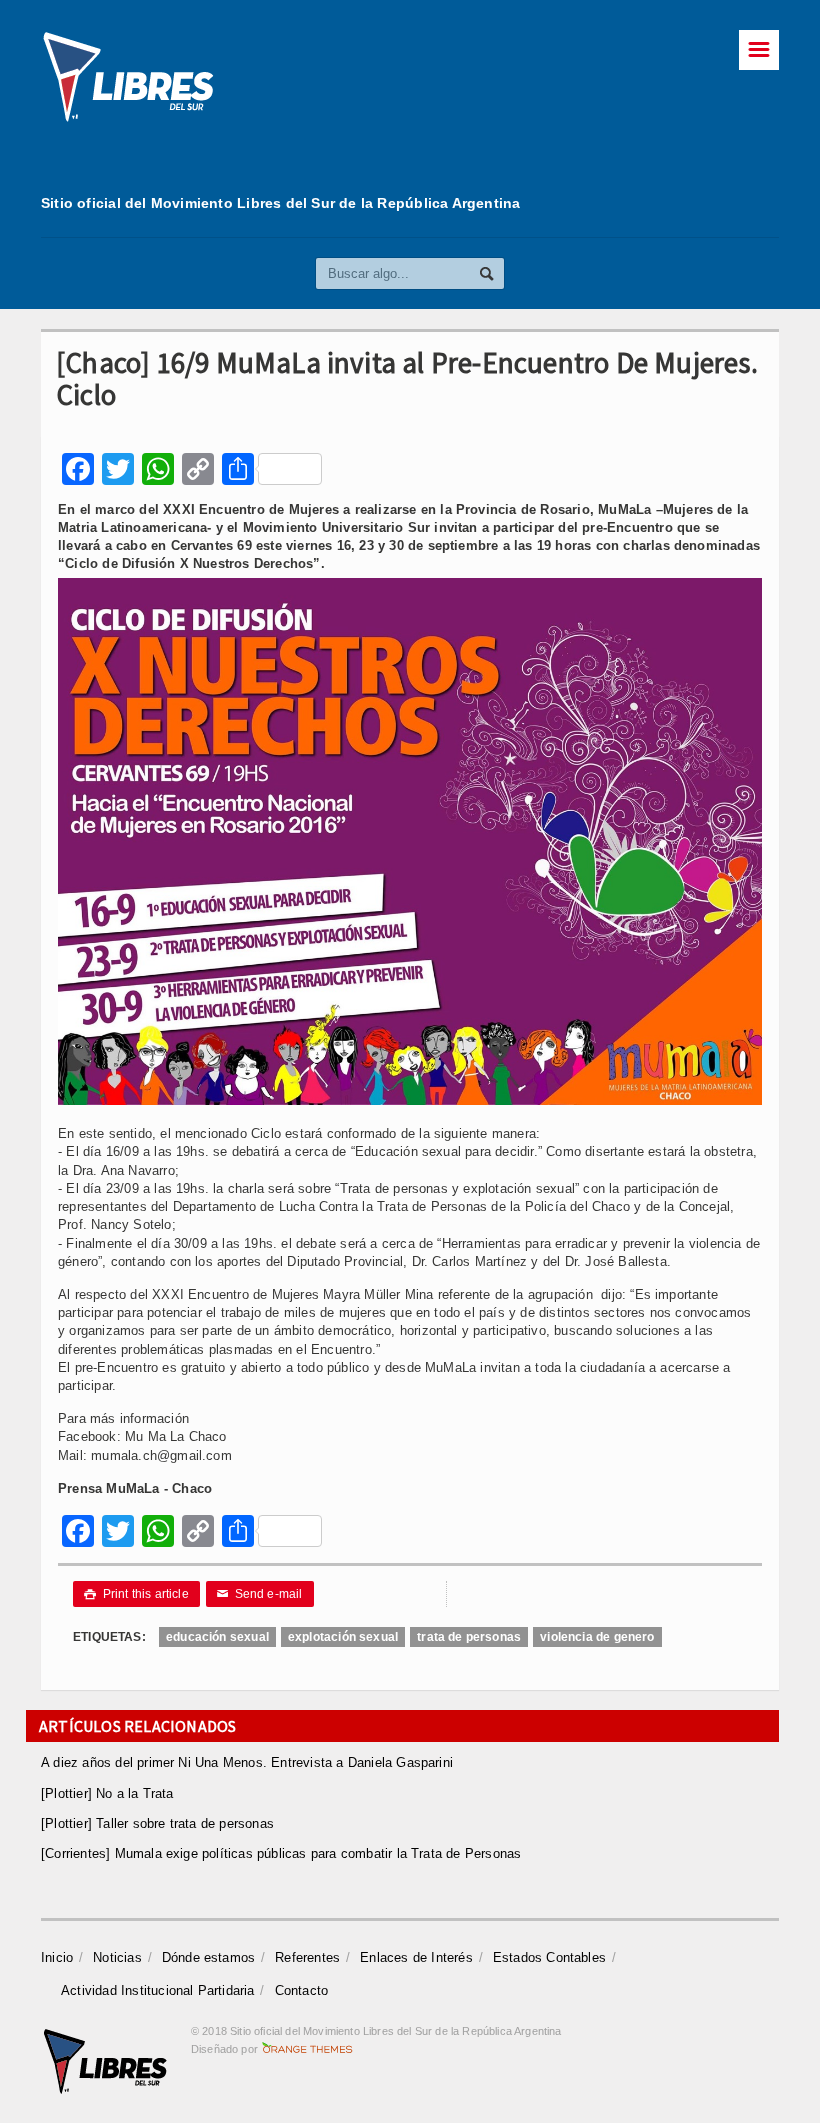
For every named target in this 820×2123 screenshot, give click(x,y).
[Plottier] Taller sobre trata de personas (157, 1823)
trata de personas (469, 1637)
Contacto (302, 1990)
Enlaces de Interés (416, 1957)
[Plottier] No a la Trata (107, 1793)
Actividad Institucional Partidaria (158, 1990)
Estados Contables (549, 1957)
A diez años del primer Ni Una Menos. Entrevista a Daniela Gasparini (247, 1762)
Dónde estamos (209, 1957)
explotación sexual (343, 1637)
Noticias (117, 1957)
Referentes (307, 1957)
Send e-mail (260, 1594)
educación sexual (217, 1637)
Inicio (57, 1957)
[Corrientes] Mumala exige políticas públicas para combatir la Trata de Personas (281, 1853)
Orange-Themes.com (307, 2049)
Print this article (136, 1594)
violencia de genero (597, 1637)
